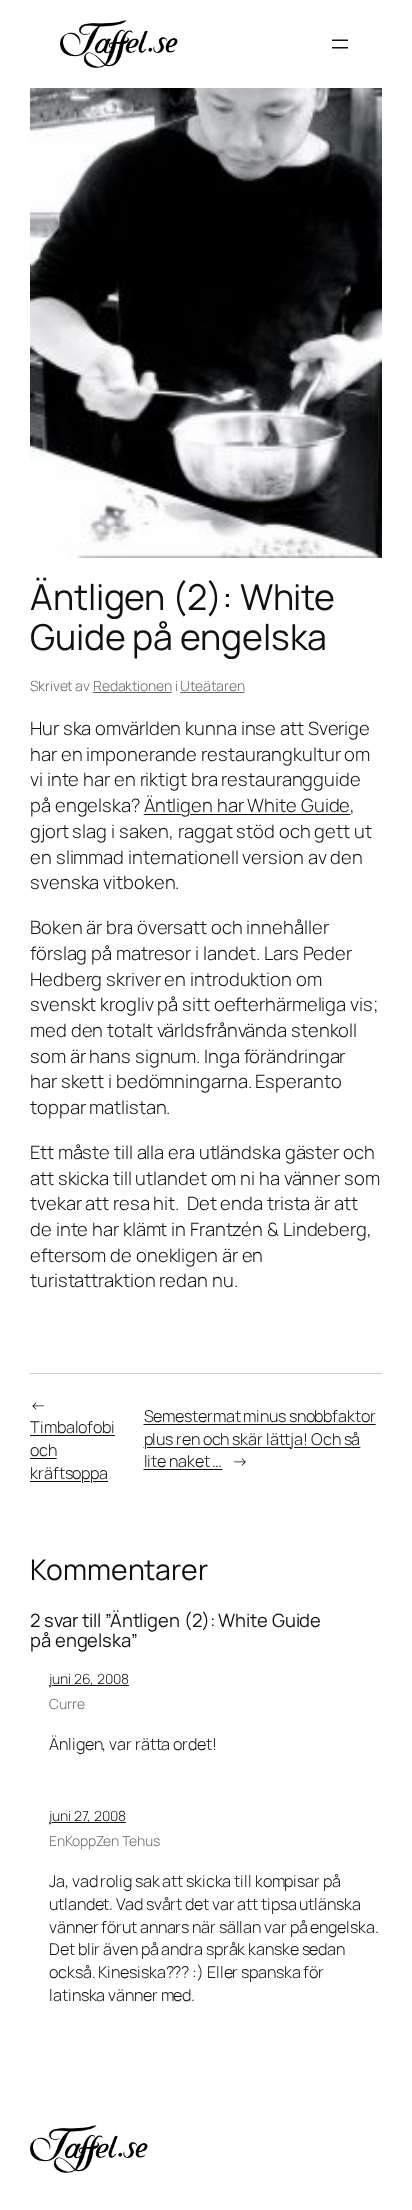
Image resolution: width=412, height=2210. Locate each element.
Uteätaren (212, 685)
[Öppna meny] (340, 44)
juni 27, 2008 (87, 1815)
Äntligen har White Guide (247, 805)
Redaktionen (132, 685)
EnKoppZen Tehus (104, 1840)
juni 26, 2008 (89, 1678)
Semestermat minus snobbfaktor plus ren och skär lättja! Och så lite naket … (260, 1438)
